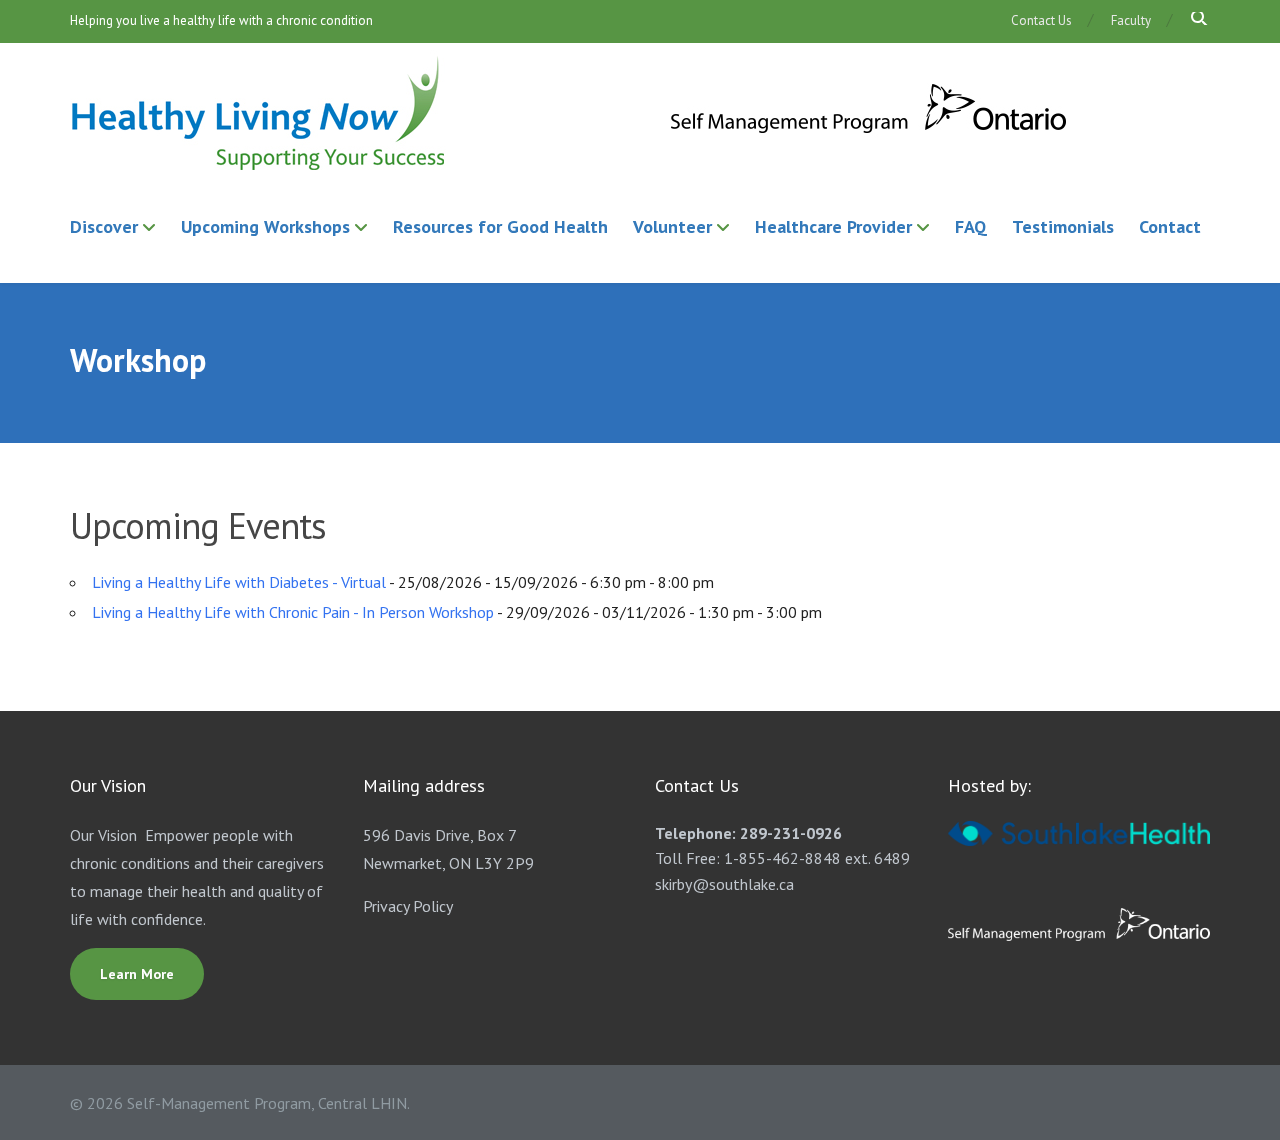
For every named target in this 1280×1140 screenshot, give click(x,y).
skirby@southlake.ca (724, 884)
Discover (104, 226)
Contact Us (1041, 20)
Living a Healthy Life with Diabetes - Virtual (239, 582)
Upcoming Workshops (265, 226)
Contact (1170, 226)
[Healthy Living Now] (570, 114)
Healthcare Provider (833, 226)
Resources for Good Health (500, 226)
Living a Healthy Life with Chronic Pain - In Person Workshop (293, 612)
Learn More (137, 974)
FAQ (971, 226)
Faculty (1131, 20)
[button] (1191, 19)
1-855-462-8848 (782, 858)
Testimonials (1063, 226)
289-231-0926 (791, 833)
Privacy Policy (408, 906)
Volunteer (672, 226)
